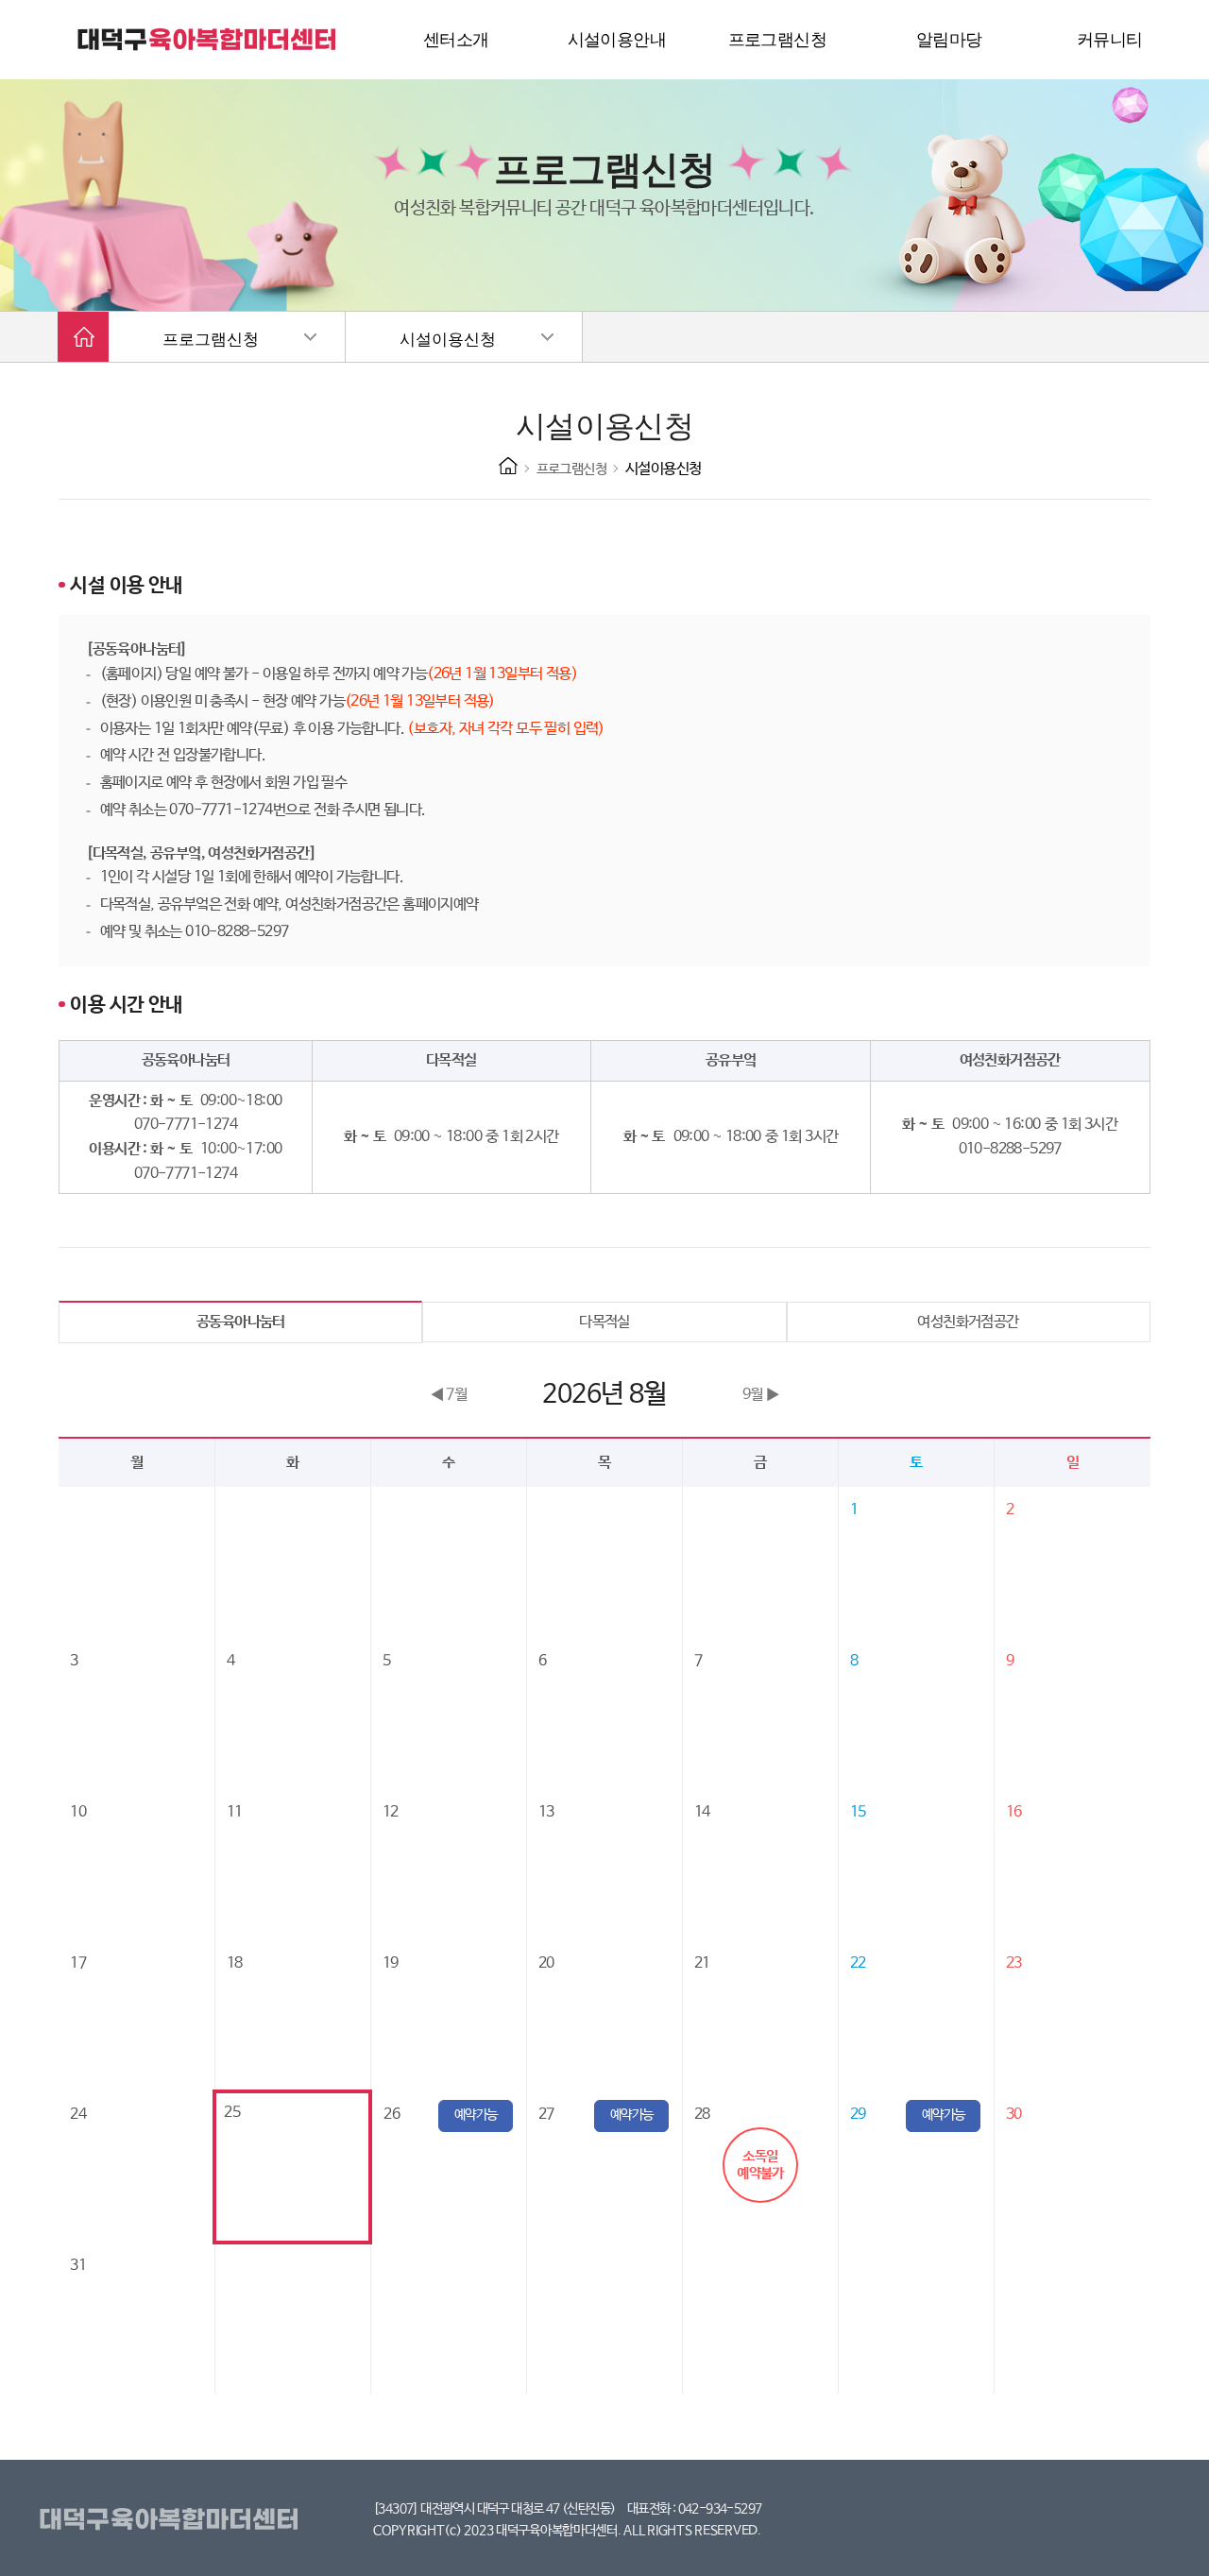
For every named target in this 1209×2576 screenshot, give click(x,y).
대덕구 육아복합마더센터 (208, 40)
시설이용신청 (448, 340)
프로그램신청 (211, 340)
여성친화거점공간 (968, 1322)
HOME (508, 466)
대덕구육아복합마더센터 (172, 2520)
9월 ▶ (761, 1395)
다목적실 (604, 1322)
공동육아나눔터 (241, 1322)
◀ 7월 (449, 1395)
